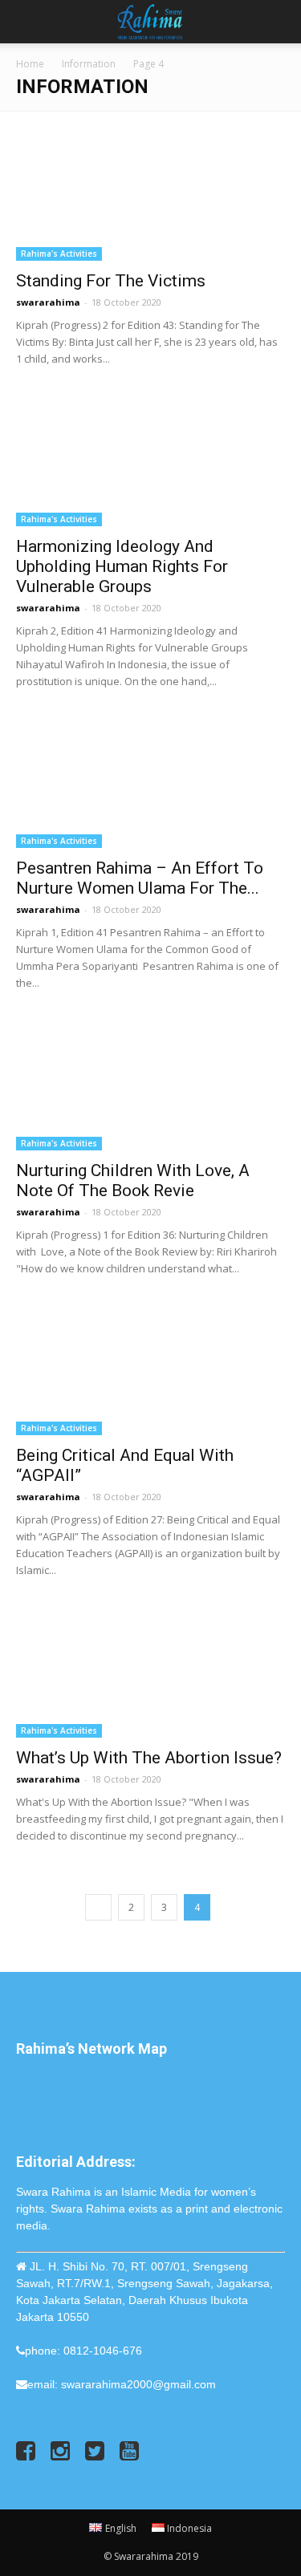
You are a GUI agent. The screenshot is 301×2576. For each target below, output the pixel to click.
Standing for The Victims (111, 281)
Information (89, 64)
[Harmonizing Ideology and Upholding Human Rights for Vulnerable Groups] (150, 459)
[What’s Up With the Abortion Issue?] (150, 1671)
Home (30, 64)
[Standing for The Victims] (150, 195)
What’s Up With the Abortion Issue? (149, 1758)
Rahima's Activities (59, 254)
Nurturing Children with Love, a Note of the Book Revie (133, 1180)
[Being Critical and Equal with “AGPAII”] (150, 1369)
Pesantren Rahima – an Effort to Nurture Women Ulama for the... (140, 878)
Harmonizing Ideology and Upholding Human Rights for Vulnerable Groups (122, 566)
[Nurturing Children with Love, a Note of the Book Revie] (150, 1083)
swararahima (48, 302)
